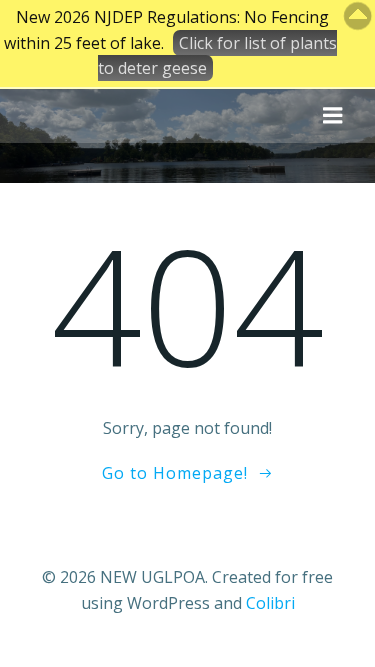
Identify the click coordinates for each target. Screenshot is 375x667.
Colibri (270, 603)
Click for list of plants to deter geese (217, 56)
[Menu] (333, 116)
